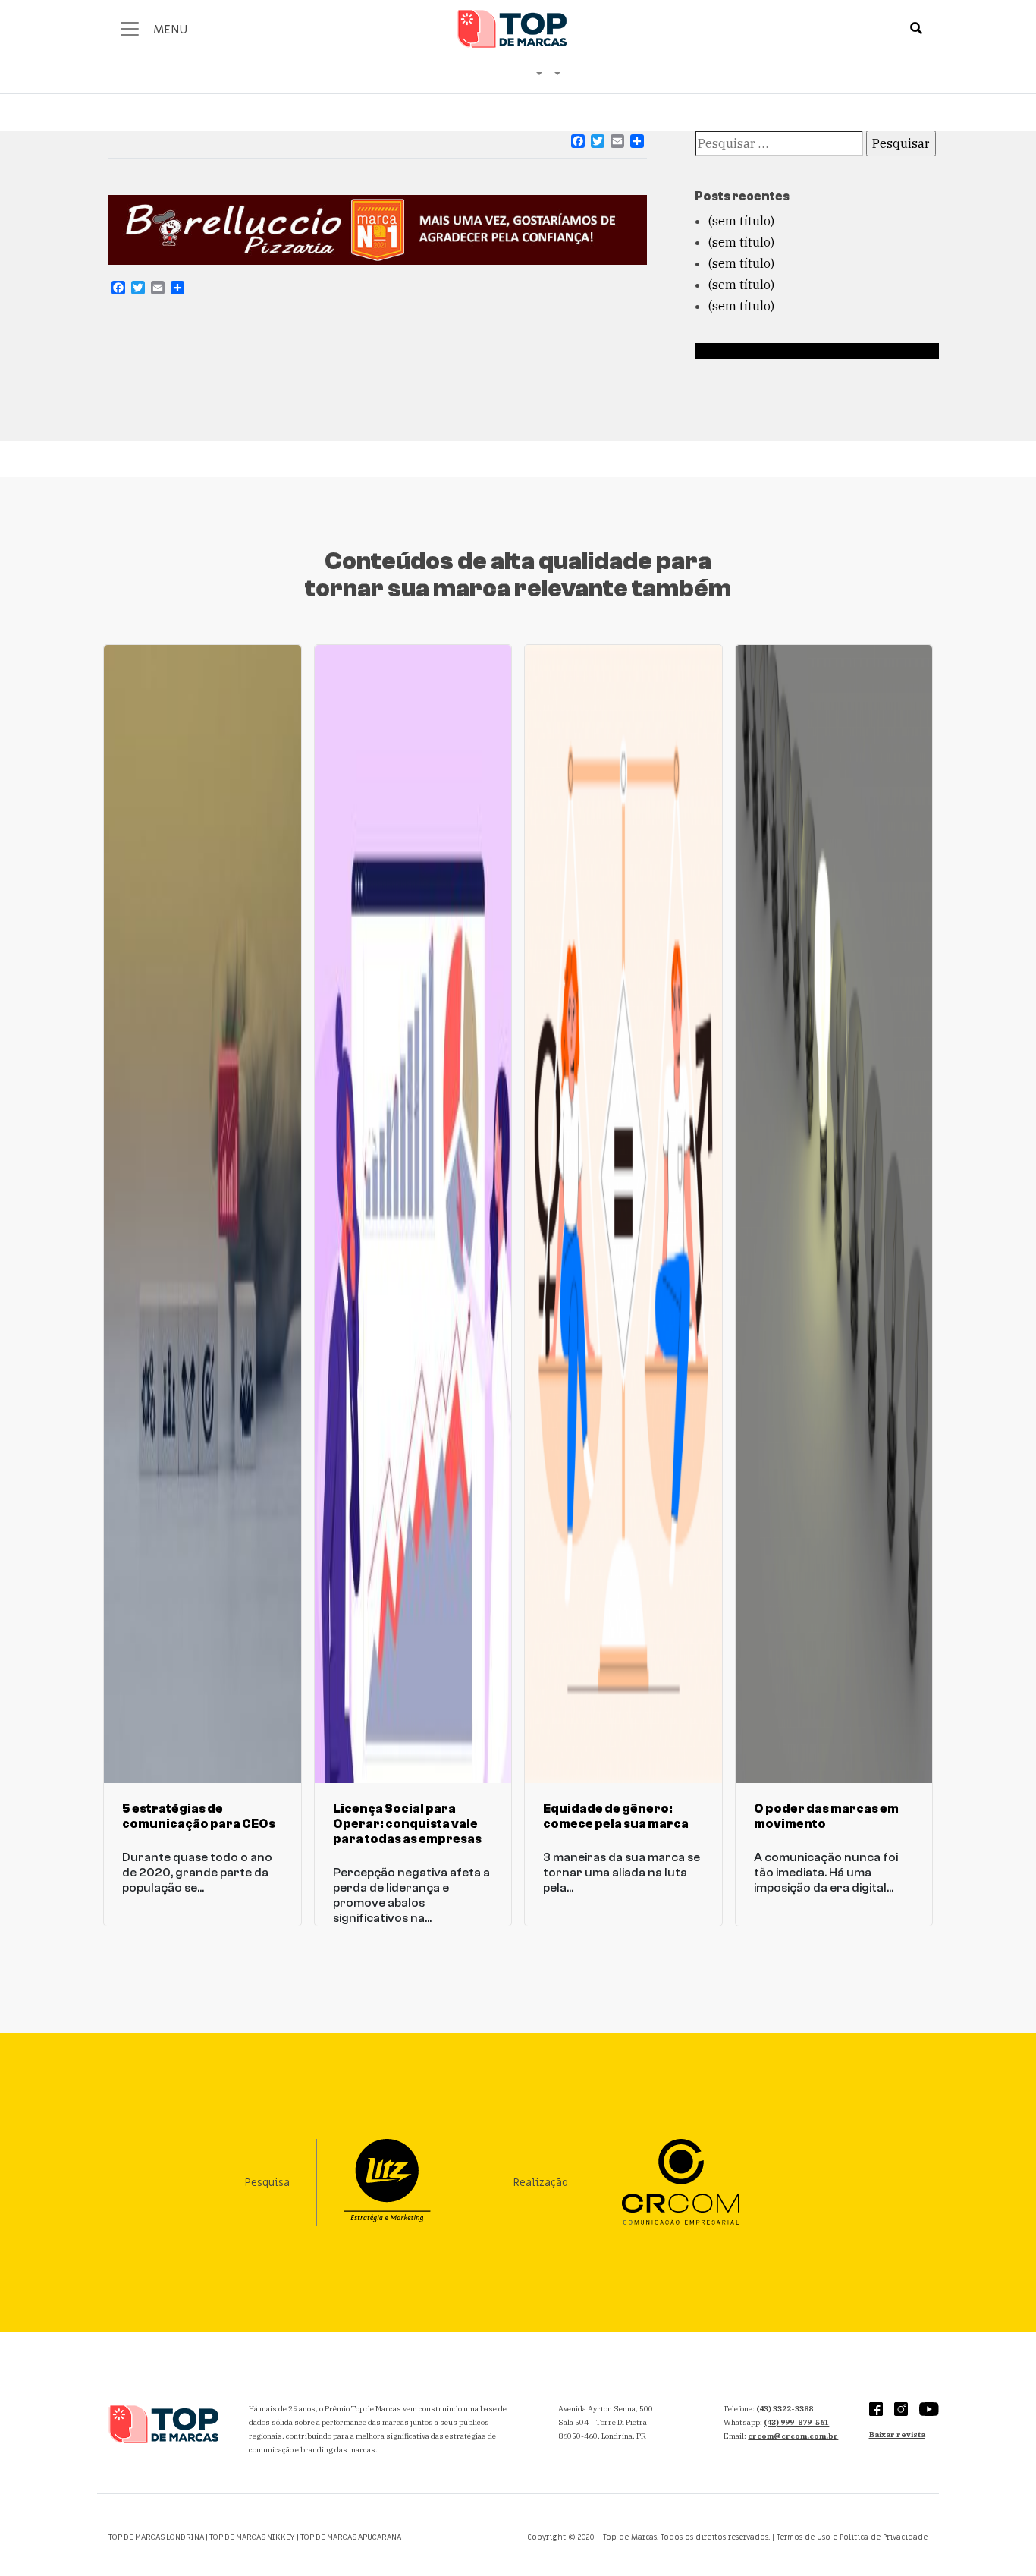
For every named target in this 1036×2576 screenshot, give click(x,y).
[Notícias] (500, 64)
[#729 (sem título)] (488, 64)
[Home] (476, 64)
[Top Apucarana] (557, 75)
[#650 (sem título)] (512, 64)
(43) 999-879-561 (796, 2422)
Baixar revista (897, 2434)
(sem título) (741, 221)
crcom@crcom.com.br (793, 2436)
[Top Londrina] (539, 75)
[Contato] (524, 64)
